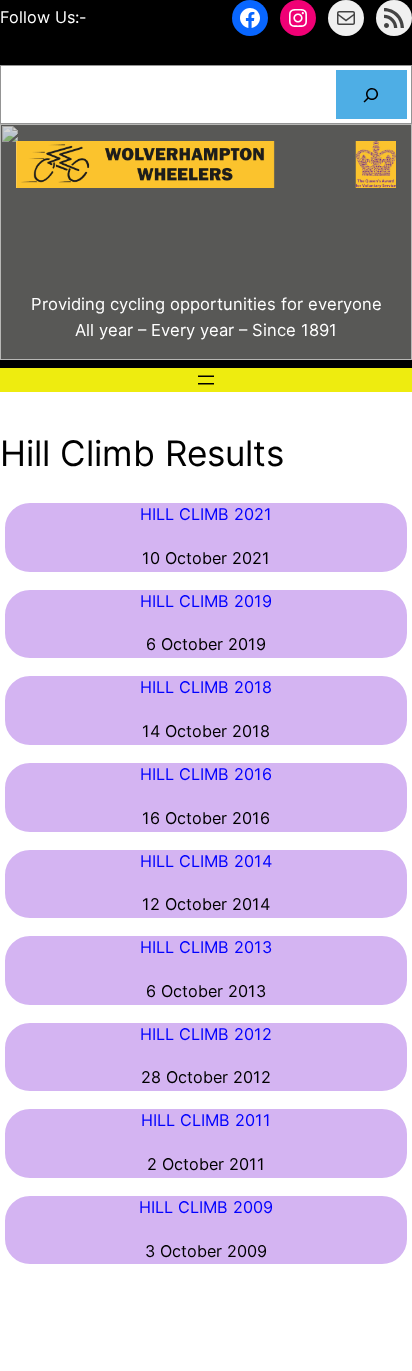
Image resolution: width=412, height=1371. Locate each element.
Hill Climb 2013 (206, 947)
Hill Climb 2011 (206, 1120)
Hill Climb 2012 (206, 1034)
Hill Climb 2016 (206, 774)
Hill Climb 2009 (206, 1207)
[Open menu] (206, 380)
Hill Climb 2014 (206, 861)
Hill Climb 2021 (206, 514)
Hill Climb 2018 (206, 687)
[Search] (371, 95)
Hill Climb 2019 (206, 601)
